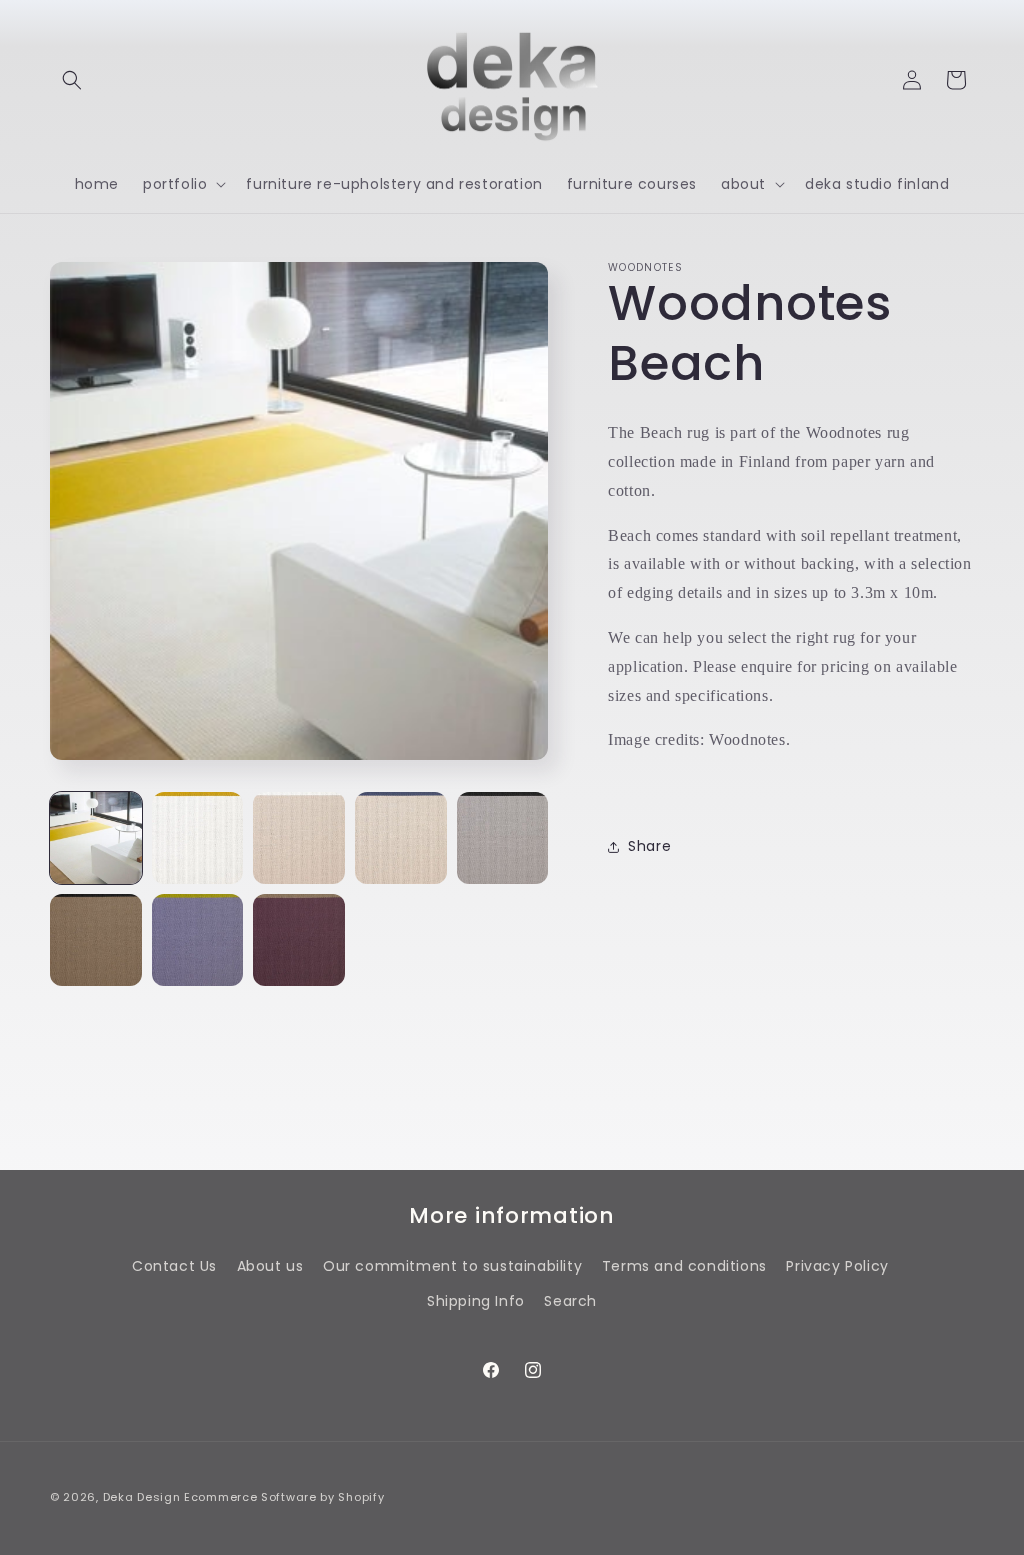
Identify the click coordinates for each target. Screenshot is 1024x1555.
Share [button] (649, 846)
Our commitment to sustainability (452, 1266)
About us (270, 1266)
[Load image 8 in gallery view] (299, 940)
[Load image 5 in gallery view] (503, 838)
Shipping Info (476, 1301)
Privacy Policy (837, 1266)
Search (570, 1301)
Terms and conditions (684, 1266)
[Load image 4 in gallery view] (401, 838)
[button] (72, 80)
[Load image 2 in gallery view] (198, 838)
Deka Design (142, 1497)
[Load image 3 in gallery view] (299, 838)
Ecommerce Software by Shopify (284, 1497)
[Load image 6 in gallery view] (96, 940)
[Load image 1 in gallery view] (96, 838)
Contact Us (174, 1266)
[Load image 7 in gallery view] (198, 940)
